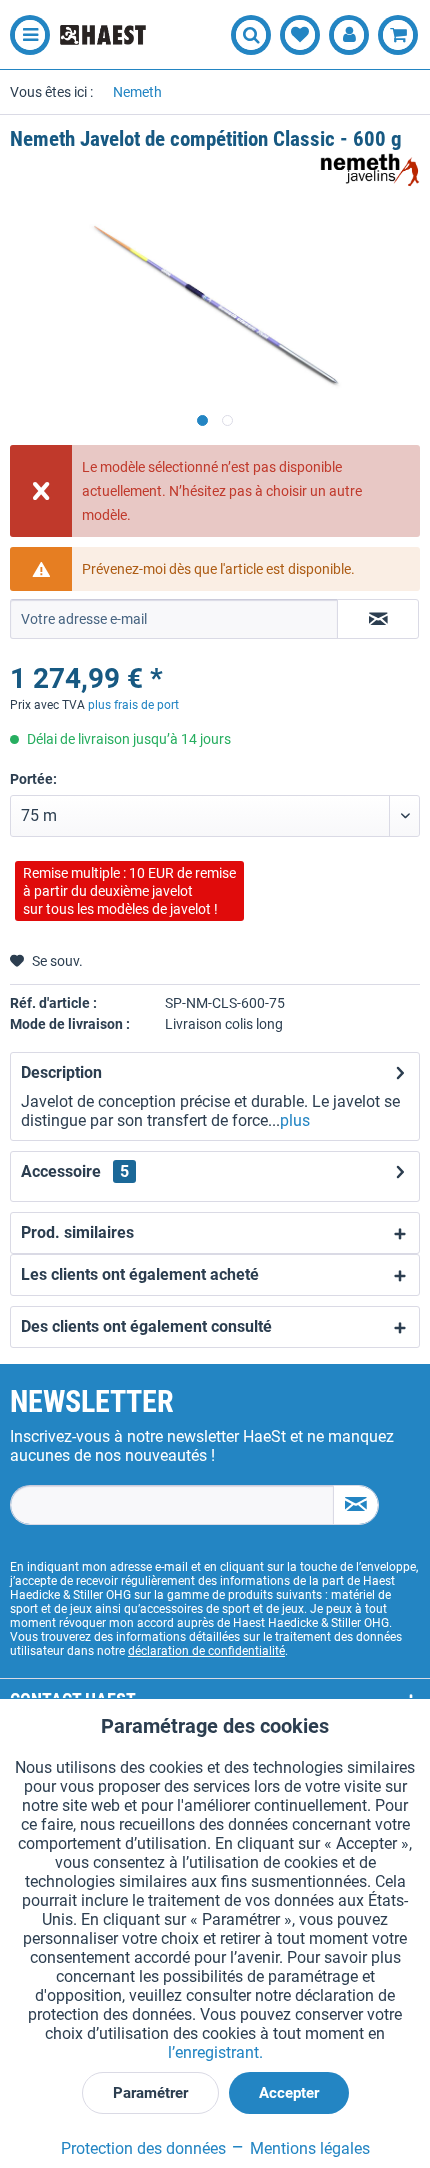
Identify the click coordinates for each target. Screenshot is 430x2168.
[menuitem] (25, 35)
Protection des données (143, 2148)
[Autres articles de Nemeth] (370, 170)
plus (295, 1120)
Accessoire (75, 1171)
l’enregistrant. (215, 2052)
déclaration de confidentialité (206, 1651)
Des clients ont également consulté (146, 1326)
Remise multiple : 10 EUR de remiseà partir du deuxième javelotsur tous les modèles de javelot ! (129, 891)
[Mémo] (300, 35)
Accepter (289, 2093)
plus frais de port (133, 705)
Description (61, 1072)
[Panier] (398, 35)
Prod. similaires (77, 1232)
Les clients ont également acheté (140, 1274)
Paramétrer (150, 2093)
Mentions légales (308, 2148)
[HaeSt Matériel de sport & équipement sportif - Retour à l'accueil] (103, 34)
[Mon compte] (349, 35)
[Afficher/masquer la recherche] (251, 35)
